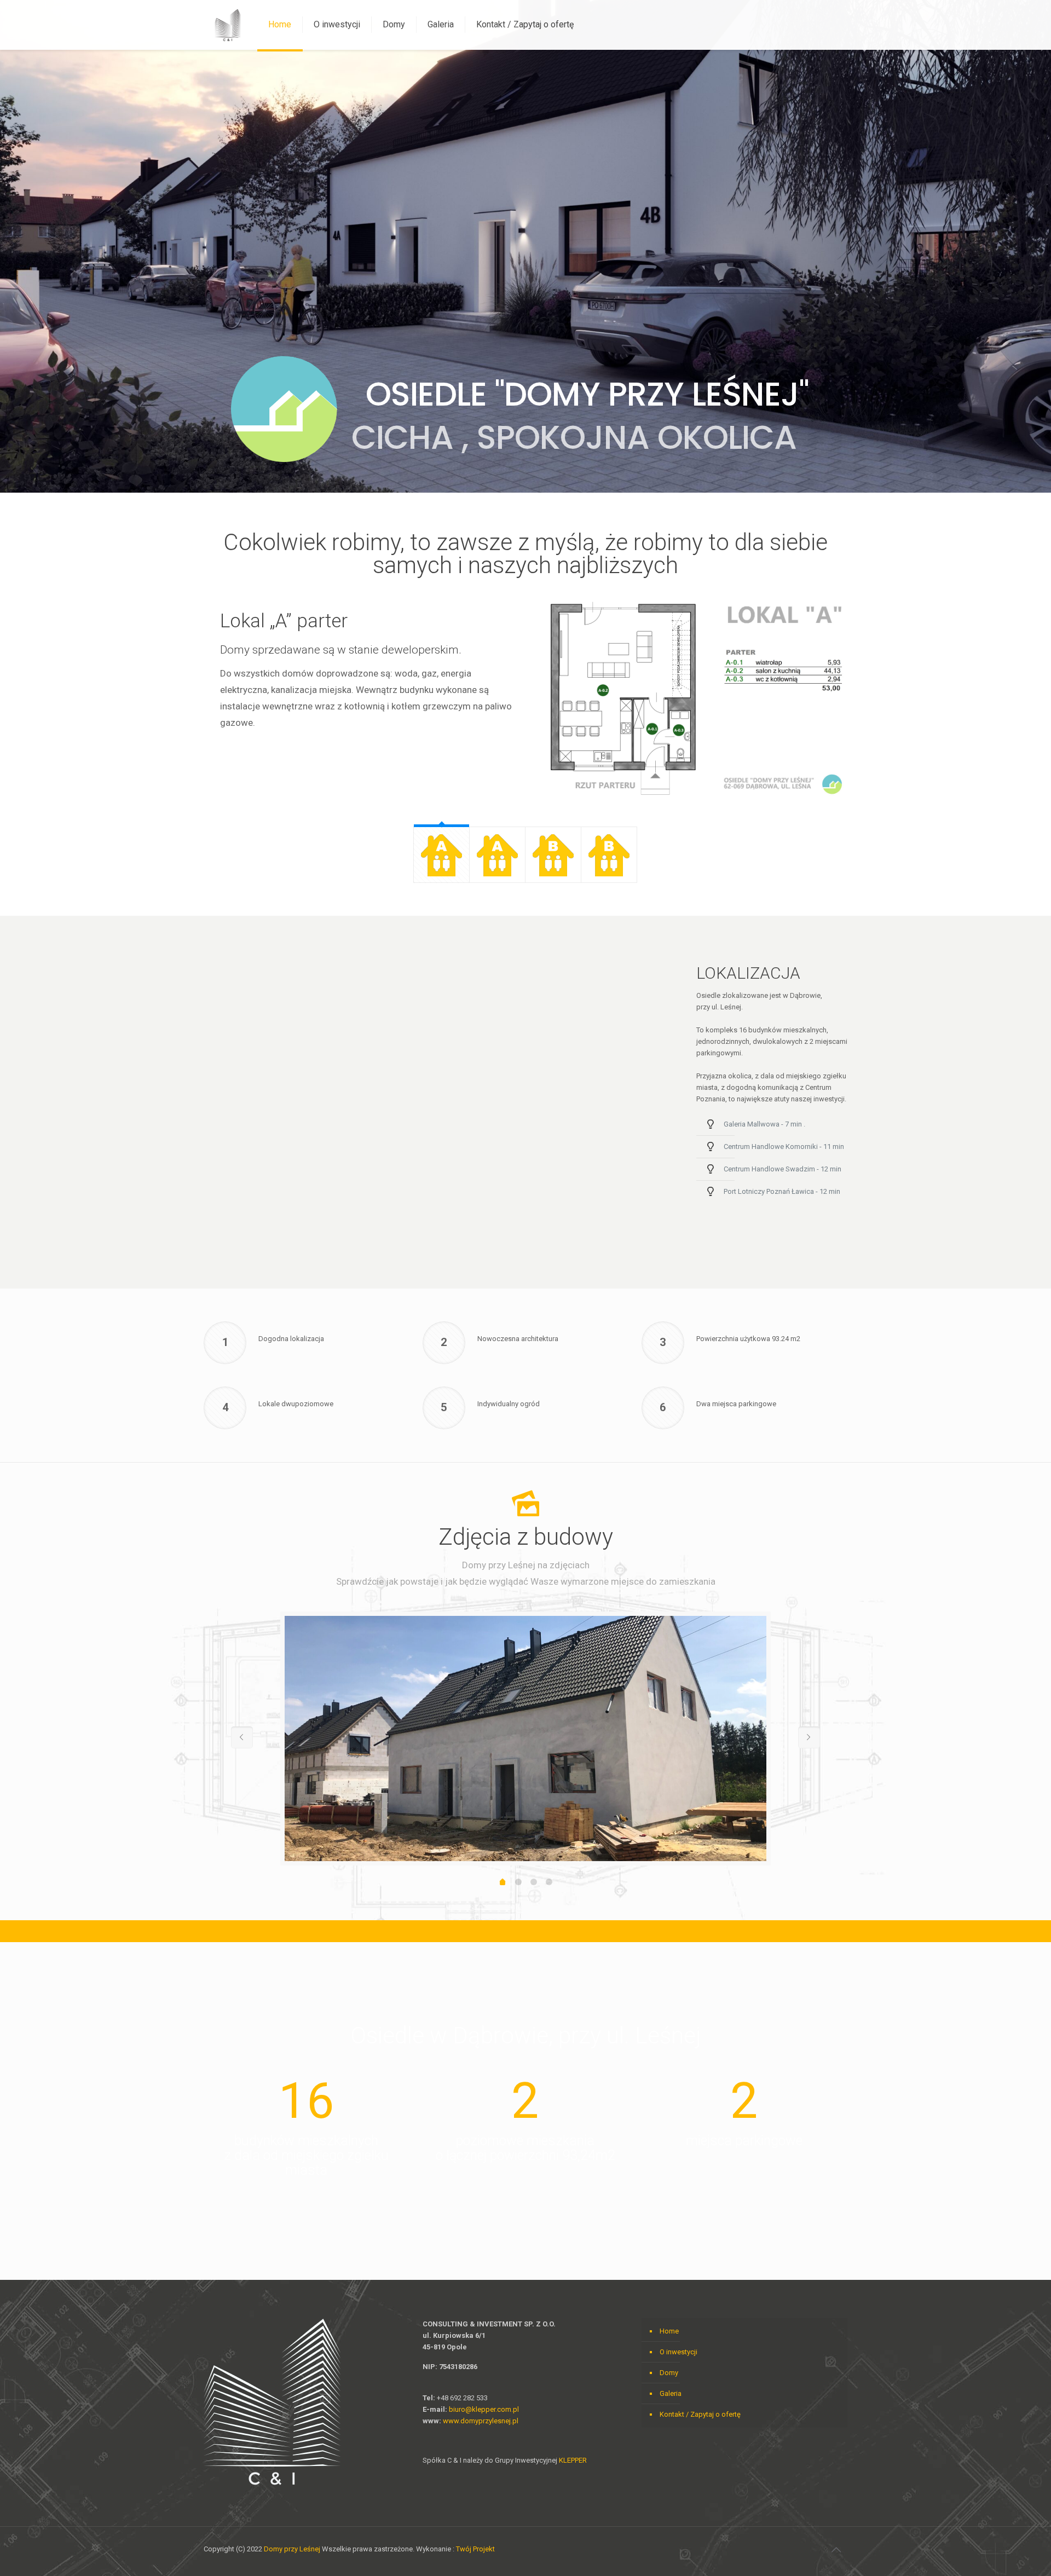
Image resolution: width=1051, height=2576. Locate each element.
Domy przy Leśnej (292, 2549)
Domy (669, 2373)
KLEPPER (573, 2460)
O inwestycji (678, 2352)
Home (669, 2331)
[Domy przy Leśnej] (228, 25)
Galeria (671, 2393)
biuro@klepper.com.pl (484, 2409)
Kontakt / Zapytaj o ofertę (700, 2414)
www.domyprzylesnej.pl (481, 2421)
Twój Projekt (475, 2549)
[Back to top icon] (836, 2550)
